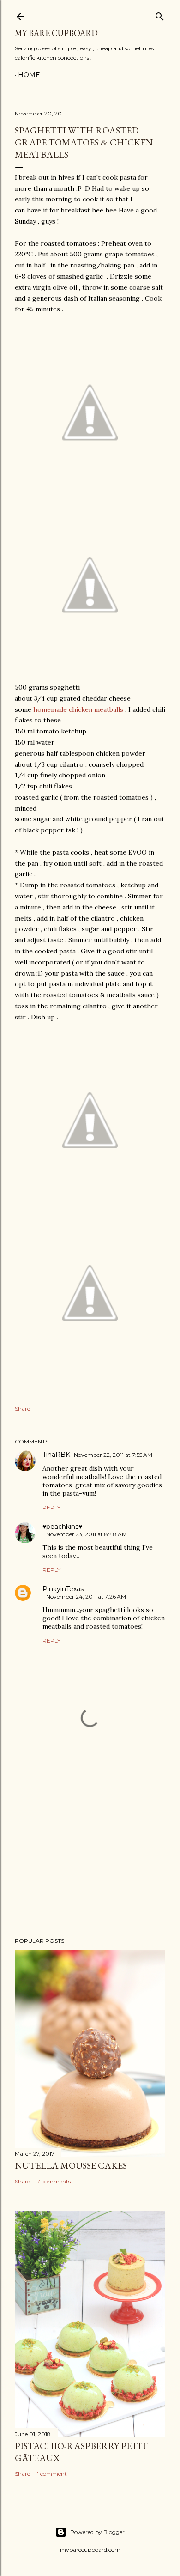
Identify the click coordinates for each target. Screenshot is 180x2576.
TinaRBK (56, 1455)
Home (29, 75)
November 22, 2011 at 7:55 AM (113, 1455)
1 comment (52, 2474)
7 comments (54, 2181)
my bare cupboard (56, 33)
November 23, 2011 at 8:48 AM (87, 1534)
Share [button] (22, 1409)
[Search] (160, 15)
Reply (51, 1507)
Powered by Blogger (97, 2532)
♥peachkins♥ (62, 1527)
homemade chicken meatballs (78, 709)
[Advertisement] (90, 1856)
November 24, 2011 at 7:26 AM (86, 1597)
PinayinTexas (63, 1589)
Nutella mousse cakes (71, 2165)
